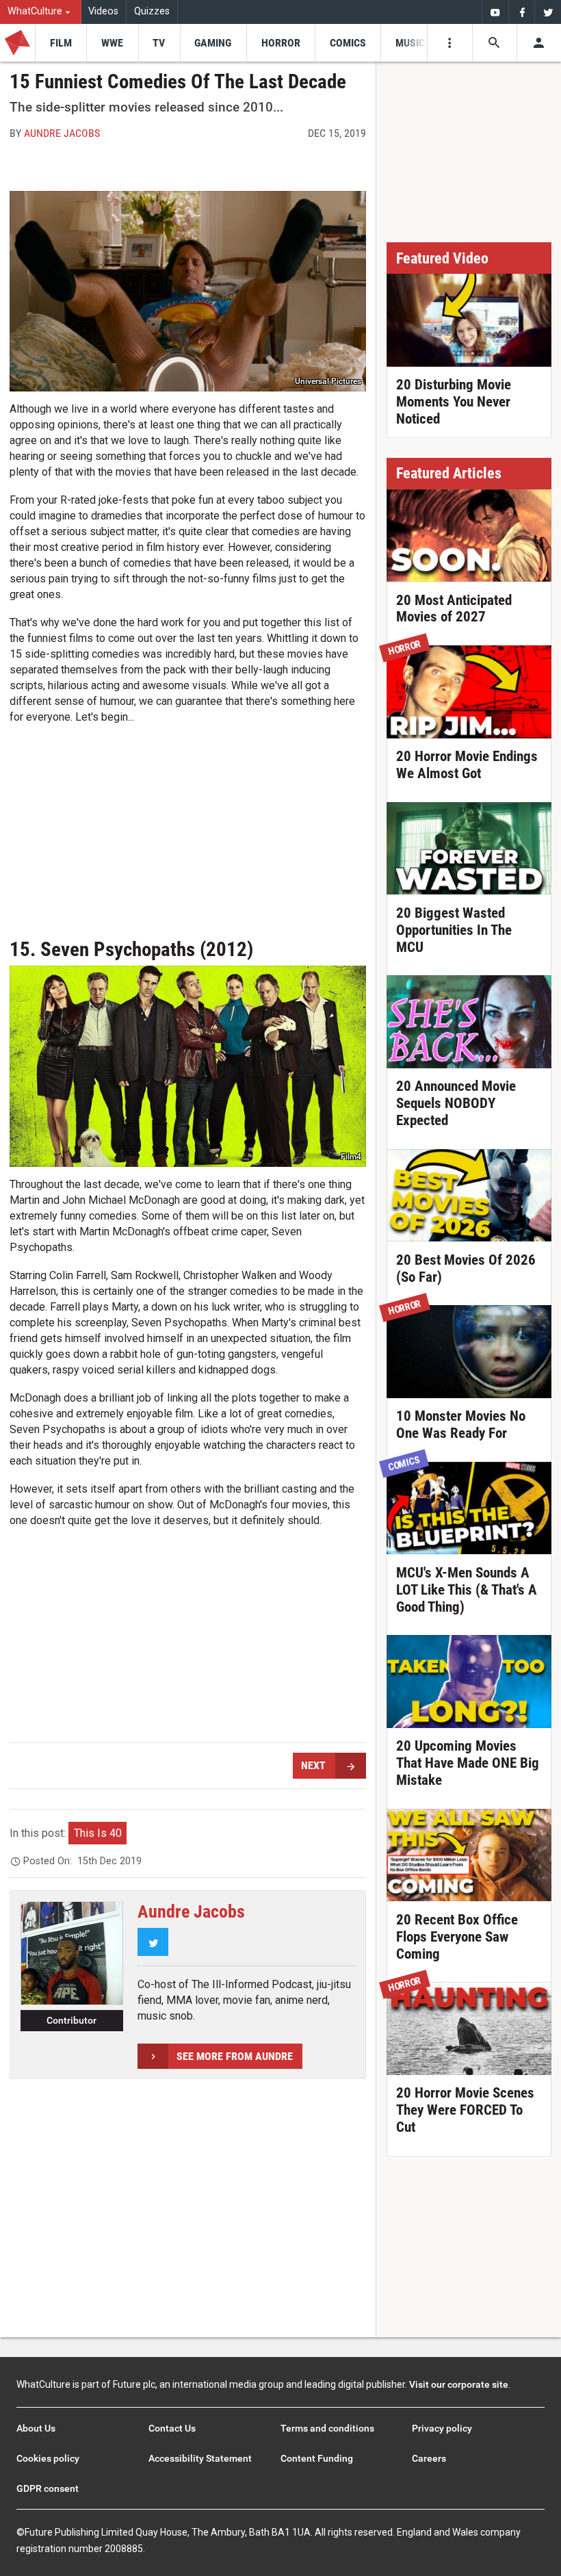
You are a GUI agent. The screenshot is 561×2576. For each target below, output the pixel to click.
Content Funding (317, 2458)
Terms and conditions (327, 2428)
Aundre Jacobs (62, 133)
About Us (36, 2428)
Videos (103, 11)
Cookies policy (48, 2458)
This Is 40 (98, 1833)
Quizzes (152, 11)
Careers (429, 2458)
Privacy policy (442, 2428)
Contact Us (172, 2428)
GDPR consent (48, 2488)
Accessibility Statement (200, 2458)
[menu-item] (61, 43)
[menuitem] (41, 12)
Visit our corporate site (459, 2384)
